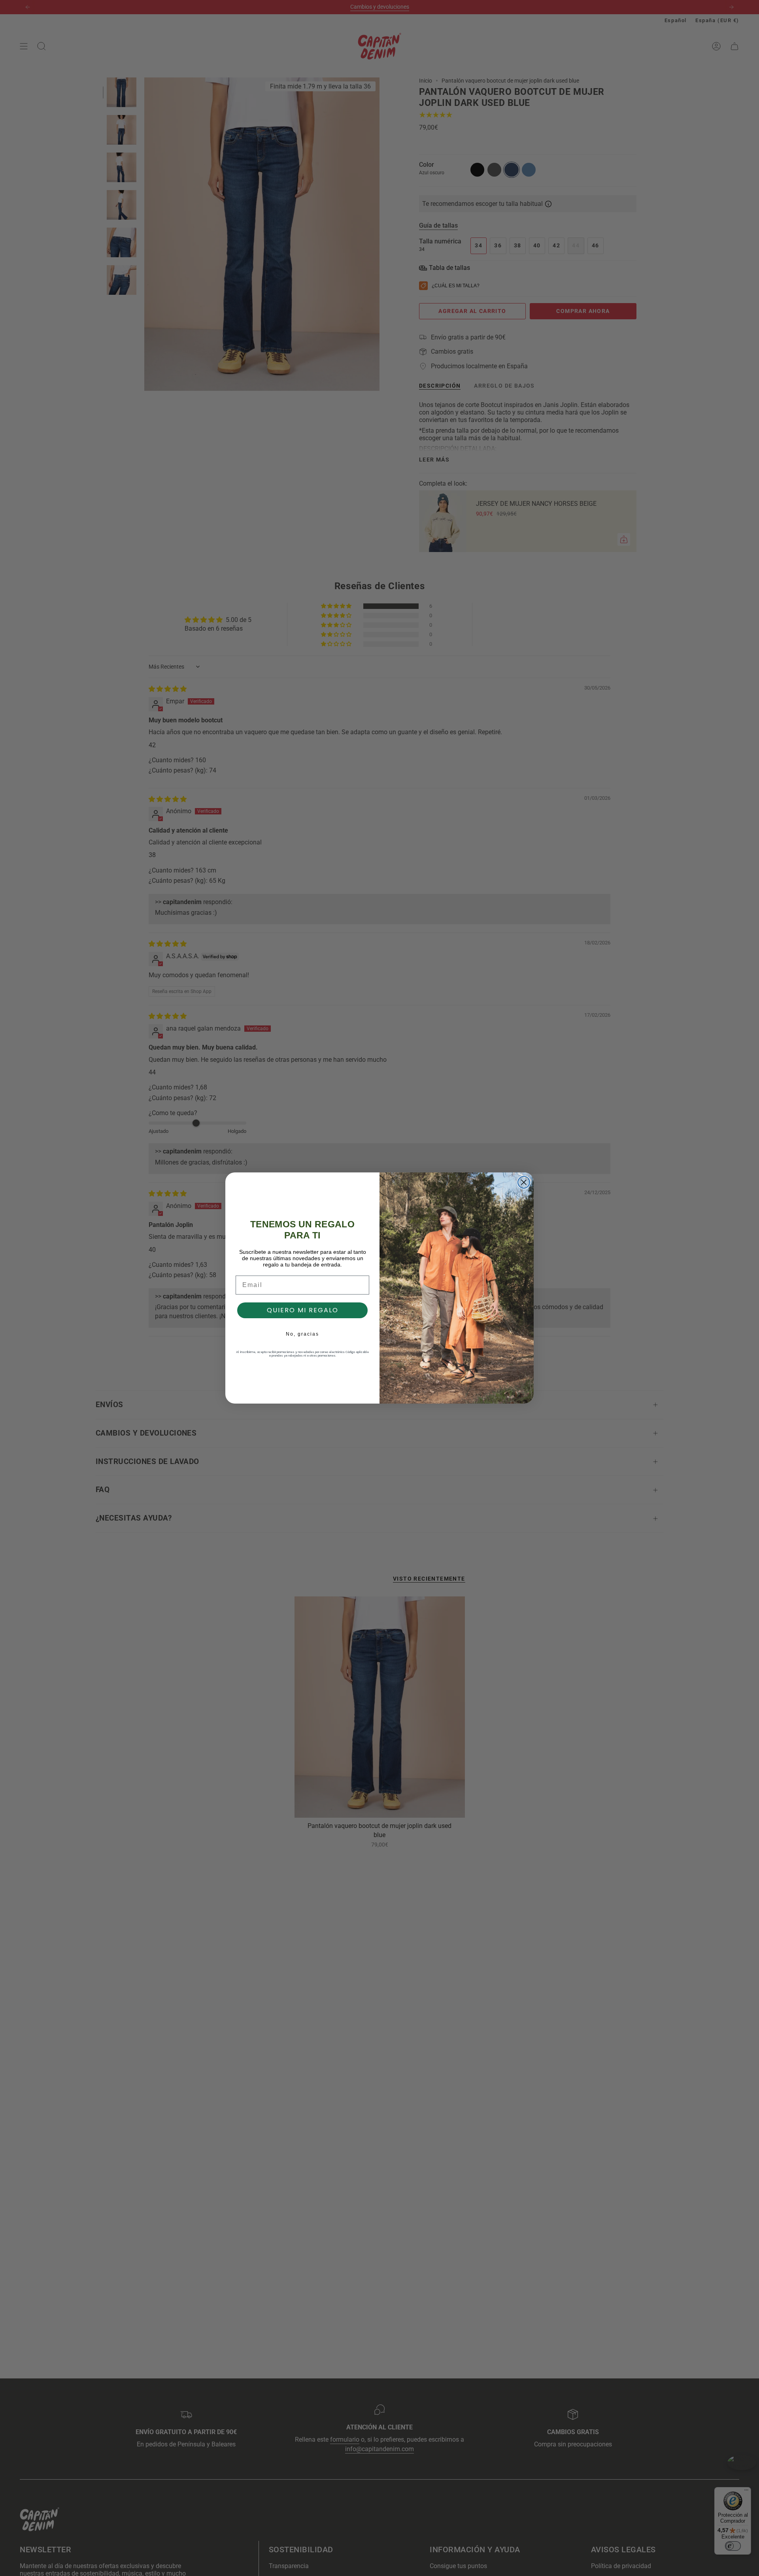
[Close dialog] (524, 1182)
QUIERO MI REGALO (303, 1310)
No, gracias (302, 1334)
